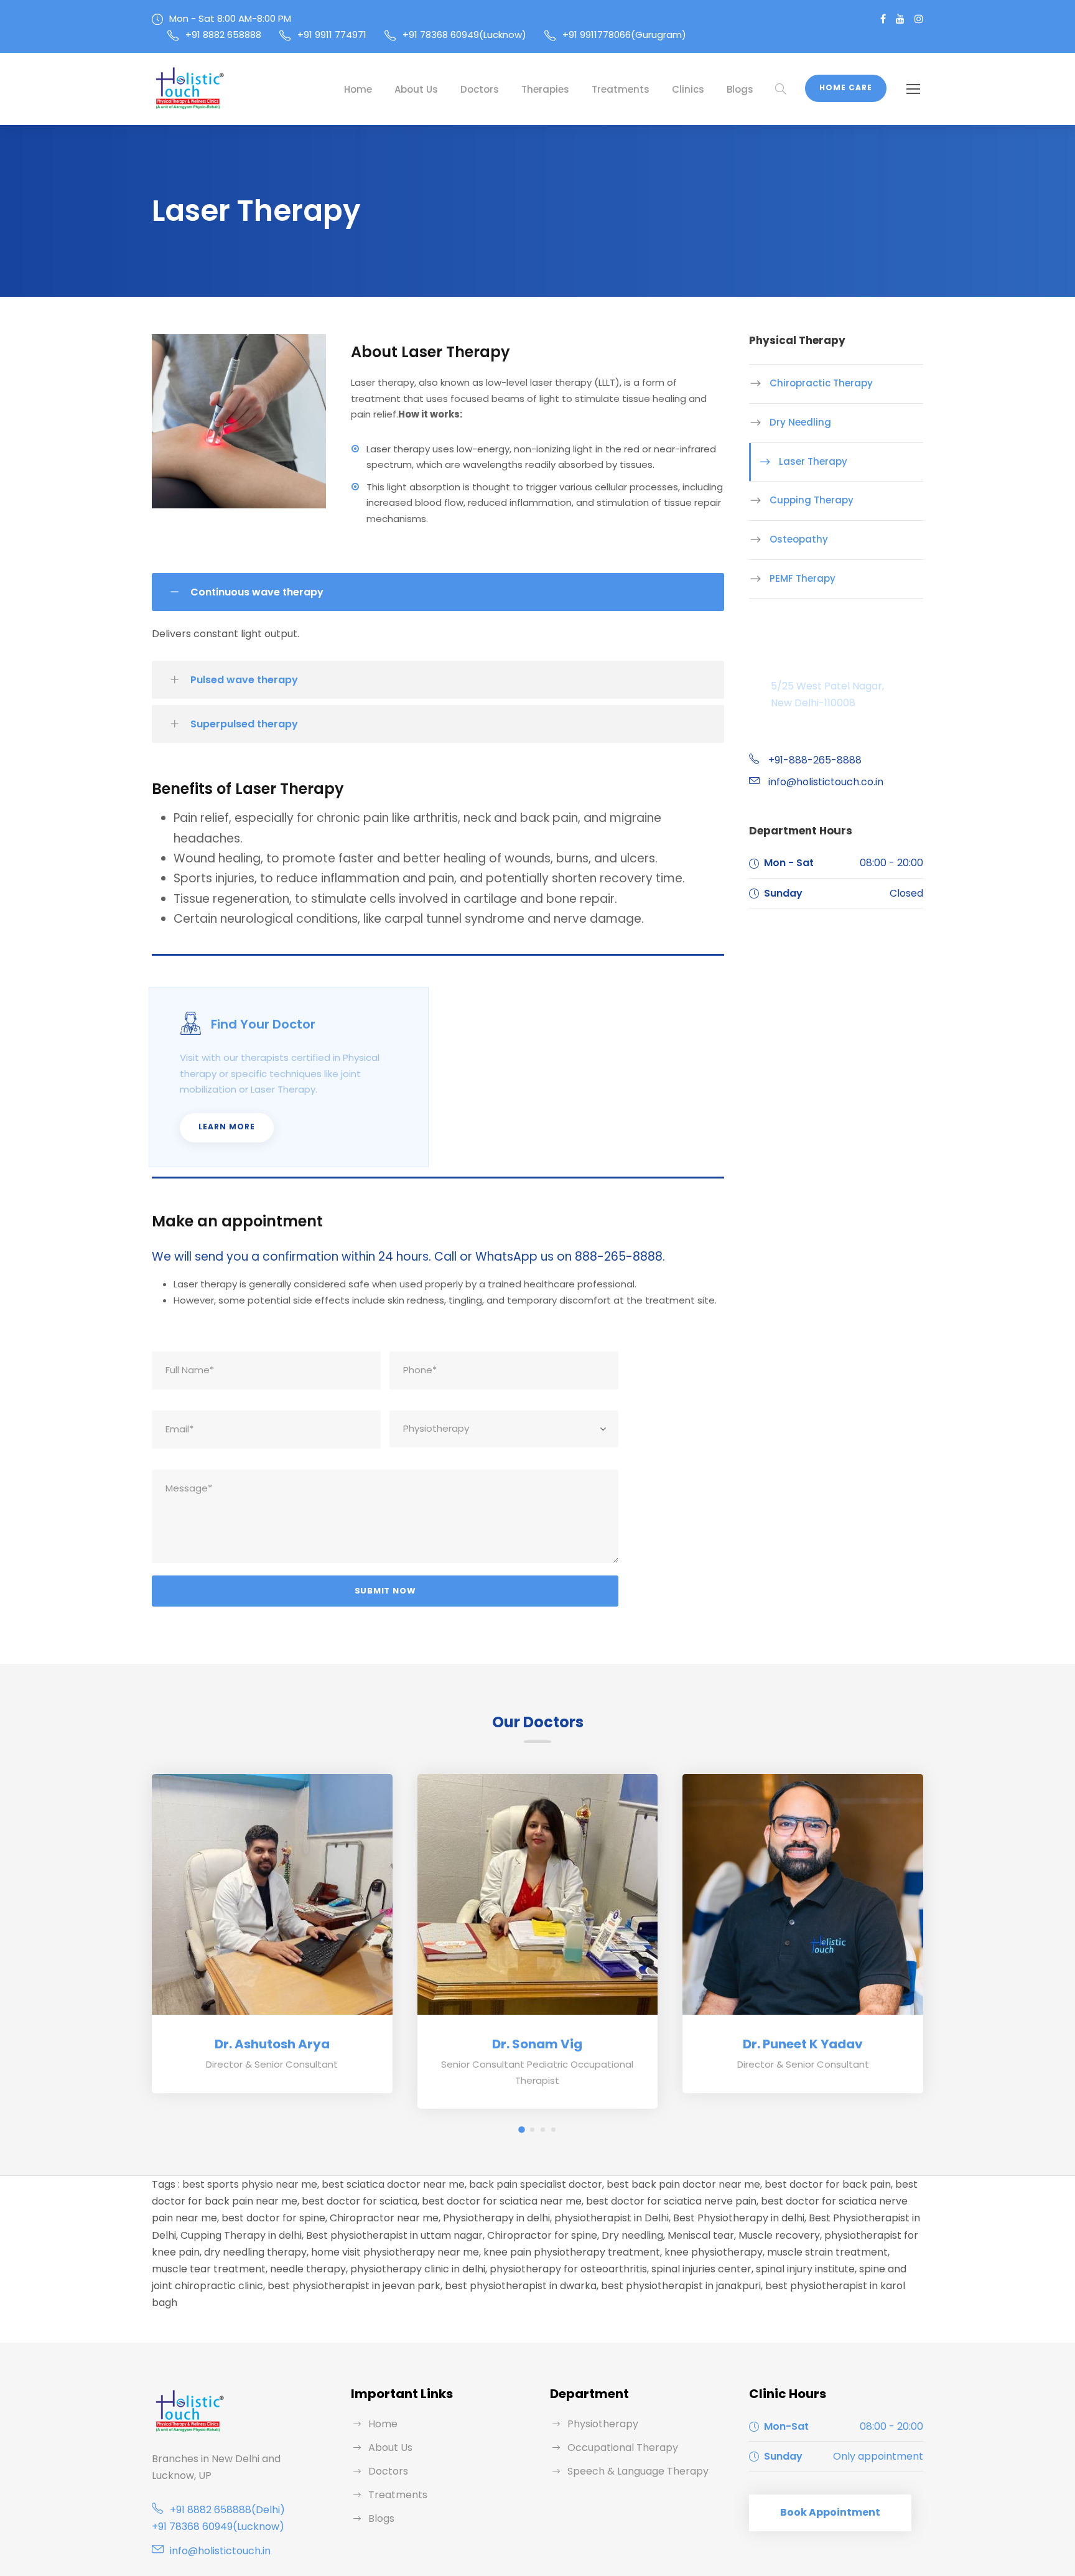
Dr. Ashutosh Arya (272, 2044)
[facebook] (883, 19)
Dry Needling (800, 422)
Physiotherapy (603, 2424)
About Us (416, 89)
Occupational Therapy (623, 2448)
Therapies (545, 89)
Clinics (688, 89)
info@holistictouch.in (220, 2551)
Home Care (846, 87)
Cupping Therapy (812, 500)
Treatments (621, 89)
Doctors (480, 89)
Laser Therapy (813, 461)
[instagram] (919, 19)
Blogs (740, 89)
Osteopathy (799, 539)
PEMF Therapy (803, 578)
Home (358, 89)
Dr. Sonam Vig (537, 2044)
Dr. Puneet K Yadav (803, 2044)
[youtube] (900, 19)
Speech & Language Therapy (638, 2471)
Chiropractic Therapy (821, 383)
